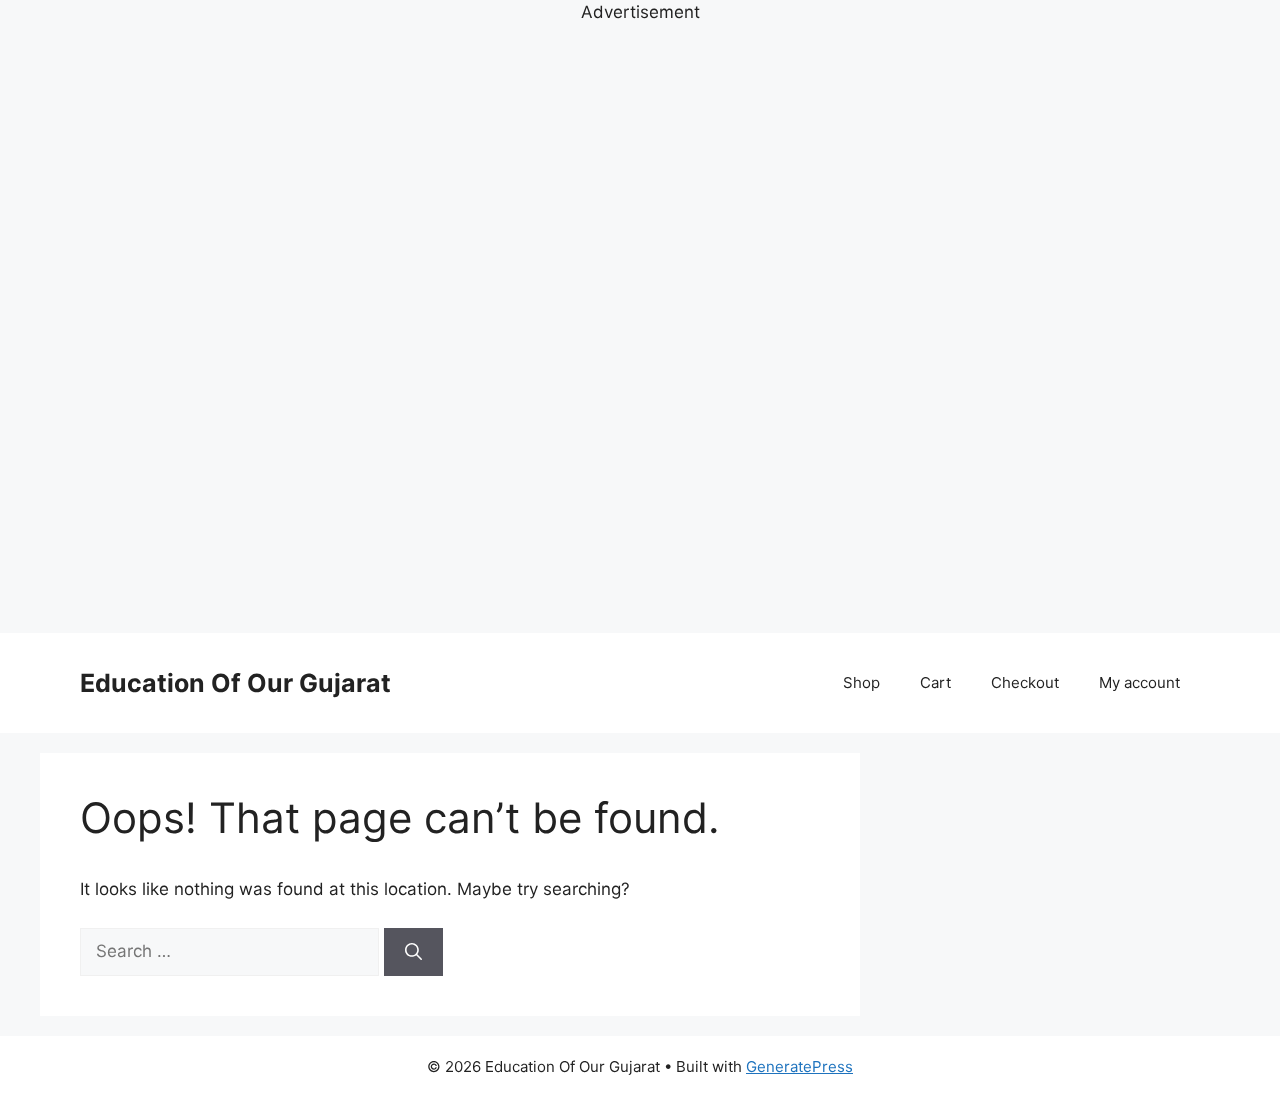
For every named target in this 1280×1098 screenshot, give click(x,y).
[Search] (413, 952)
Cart (935, 682)
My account (1139, 682)
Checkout (1025, 682)
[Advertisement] (640, 326)
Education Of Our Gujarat (235, 683)
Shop (861, 682)
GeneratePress (799, 1066)
